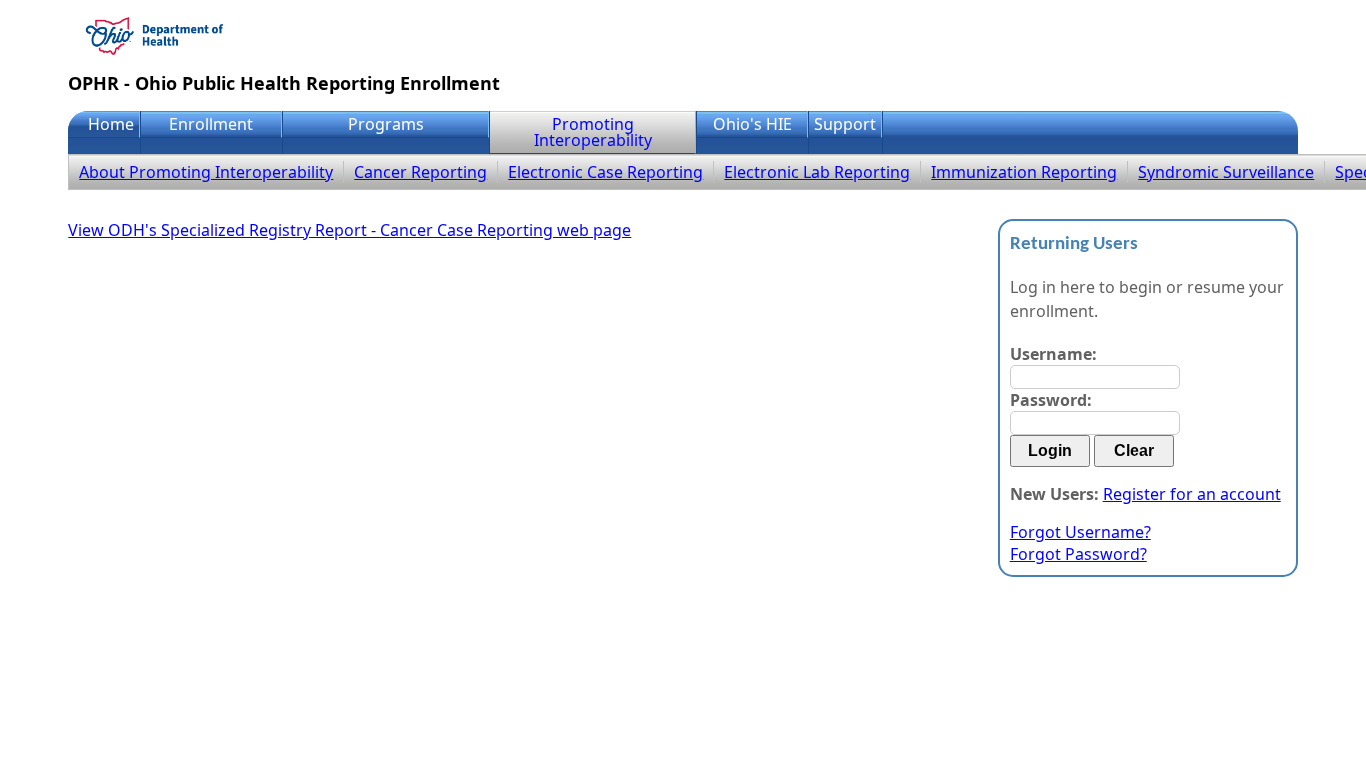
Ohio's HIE (752, 124)
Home (111, 124)
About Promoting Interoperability (206, 172)
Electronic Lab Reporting (817, 172)
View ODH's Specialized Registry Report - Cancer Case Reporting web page (349, 230)
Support (845, 124)
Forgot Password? (1078, 554)
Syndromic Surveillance (1226, 172)
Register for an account (1192, 494)
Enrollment (211, 124)
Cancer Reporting (420, 172)
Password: (1051, 400)
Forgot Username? (1080, 532)
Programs (386, 124)
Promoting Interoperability (593, 132)
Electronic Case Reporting (605, 172)
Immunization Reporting (1024, 172)
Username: (1053, 354)
